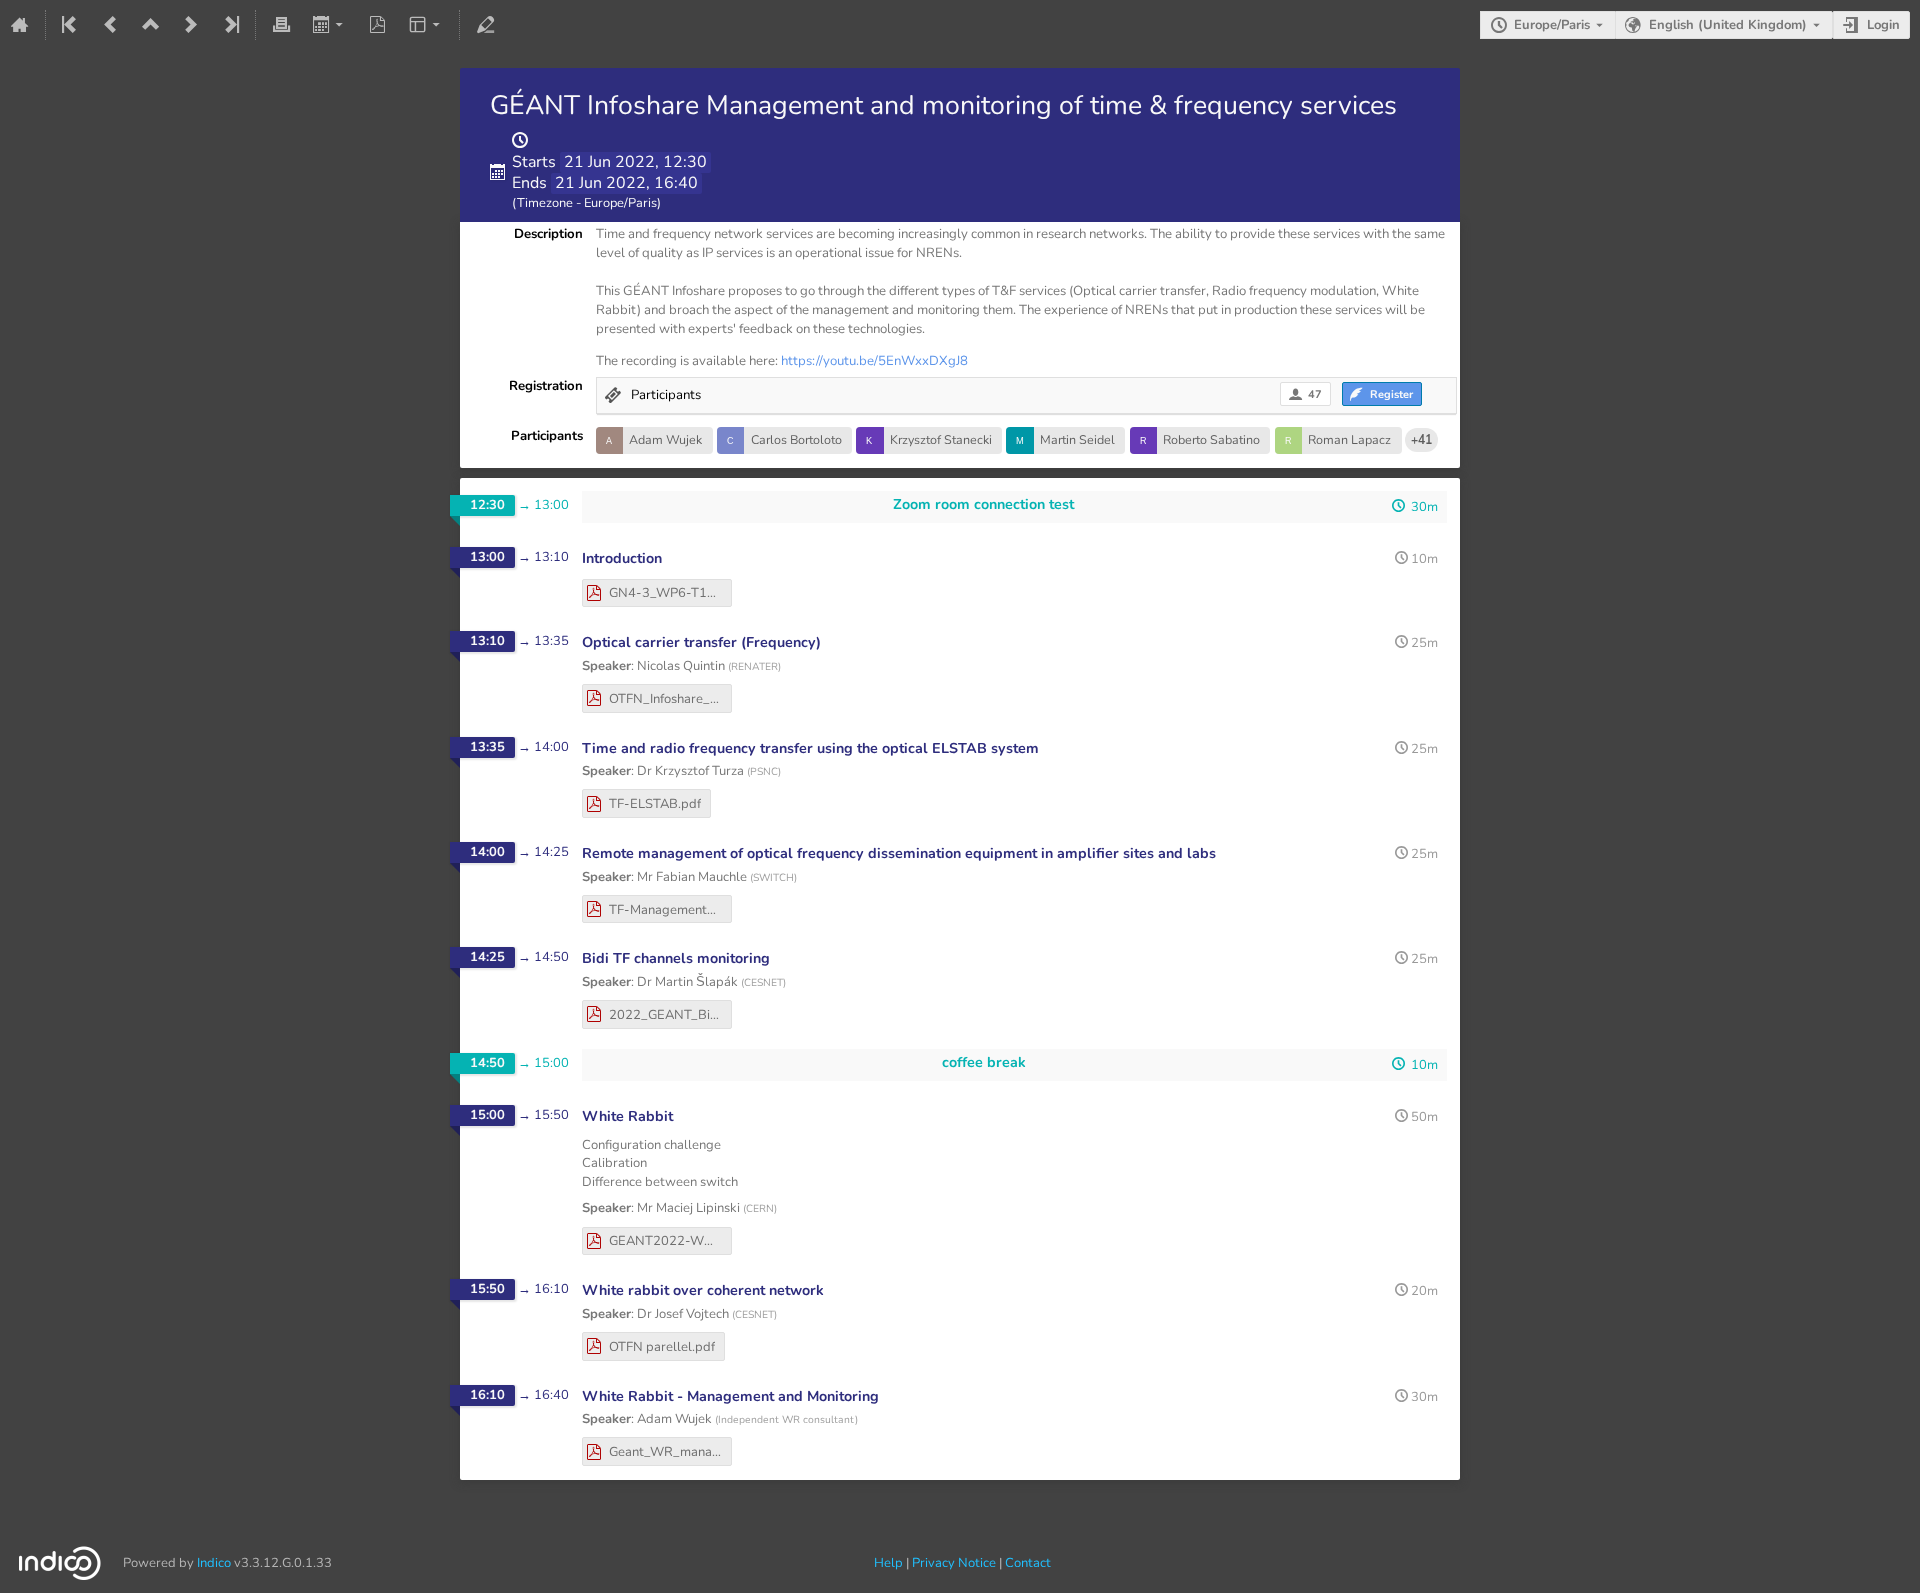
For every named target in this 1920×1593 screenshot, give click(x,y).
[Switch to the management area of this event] (485, 25)
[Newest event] (230, 25)
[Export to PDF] (378, 25)
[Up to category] (151, 25)
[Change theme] (426, 25)
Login (1883, 25)
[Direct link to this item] (676, 558)
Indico (214, 1563)
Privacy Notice (954, 1563)
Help (888, 1563)
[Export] (329, 25)
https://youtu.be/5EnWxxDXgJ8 (874, 361)
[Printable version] (281, 25)
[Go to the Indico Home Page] (20, 25)
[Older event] (111, 25)
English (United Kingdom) (1728, 25)
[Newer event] (191, 25)
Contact (1028, 1563)
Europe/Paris (1552, 25)
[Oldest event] (71, 25)
